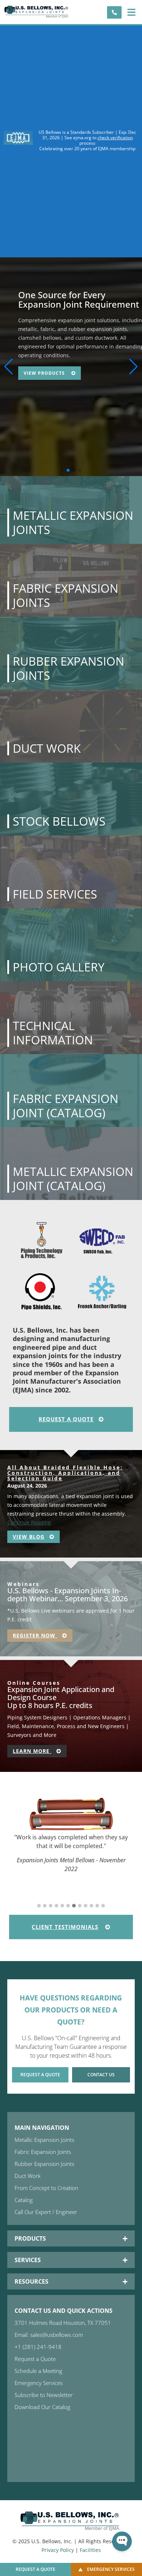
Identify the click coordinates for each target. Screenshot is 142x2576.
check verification (115, 138)
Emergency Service (50, 364)
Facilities (90, 2550)
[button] (131, 12)
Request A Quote (66, 1419)
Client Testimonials (65, 1927)
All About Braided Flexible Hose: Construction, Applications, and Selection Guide (65, 1473)
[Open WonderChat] (122, 2541)
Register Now (35, 1635)
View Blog (29, 1537)
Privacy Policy (58, 2550)
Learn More (32, 1751)
